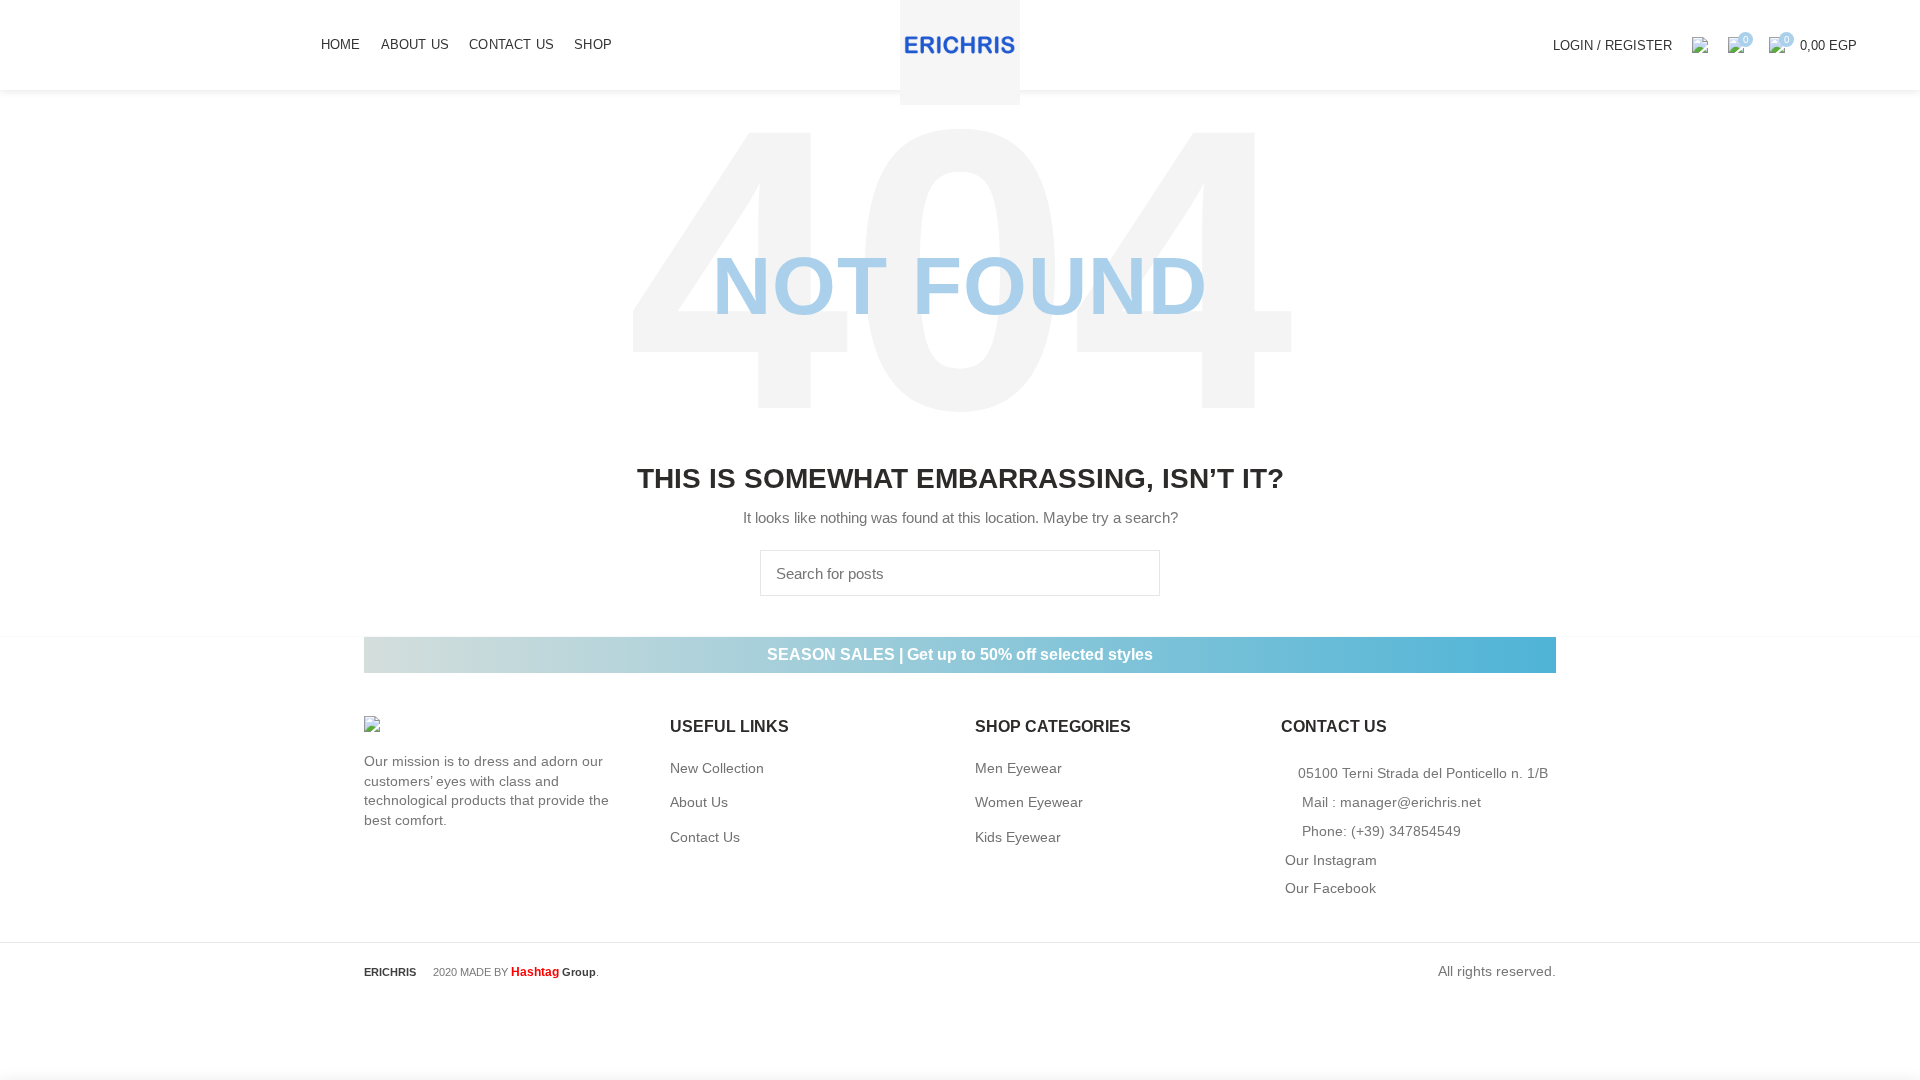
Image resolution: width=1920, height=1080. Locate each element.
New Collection (717, 768)
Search (1133, 573)
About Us (699, 802)
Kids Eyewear (1018, 837)
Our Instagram (1331, 860)
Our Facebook (1330, 888)
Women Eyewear (1029, 802)
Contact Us (705, 837)
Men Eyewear (1018, 768)
